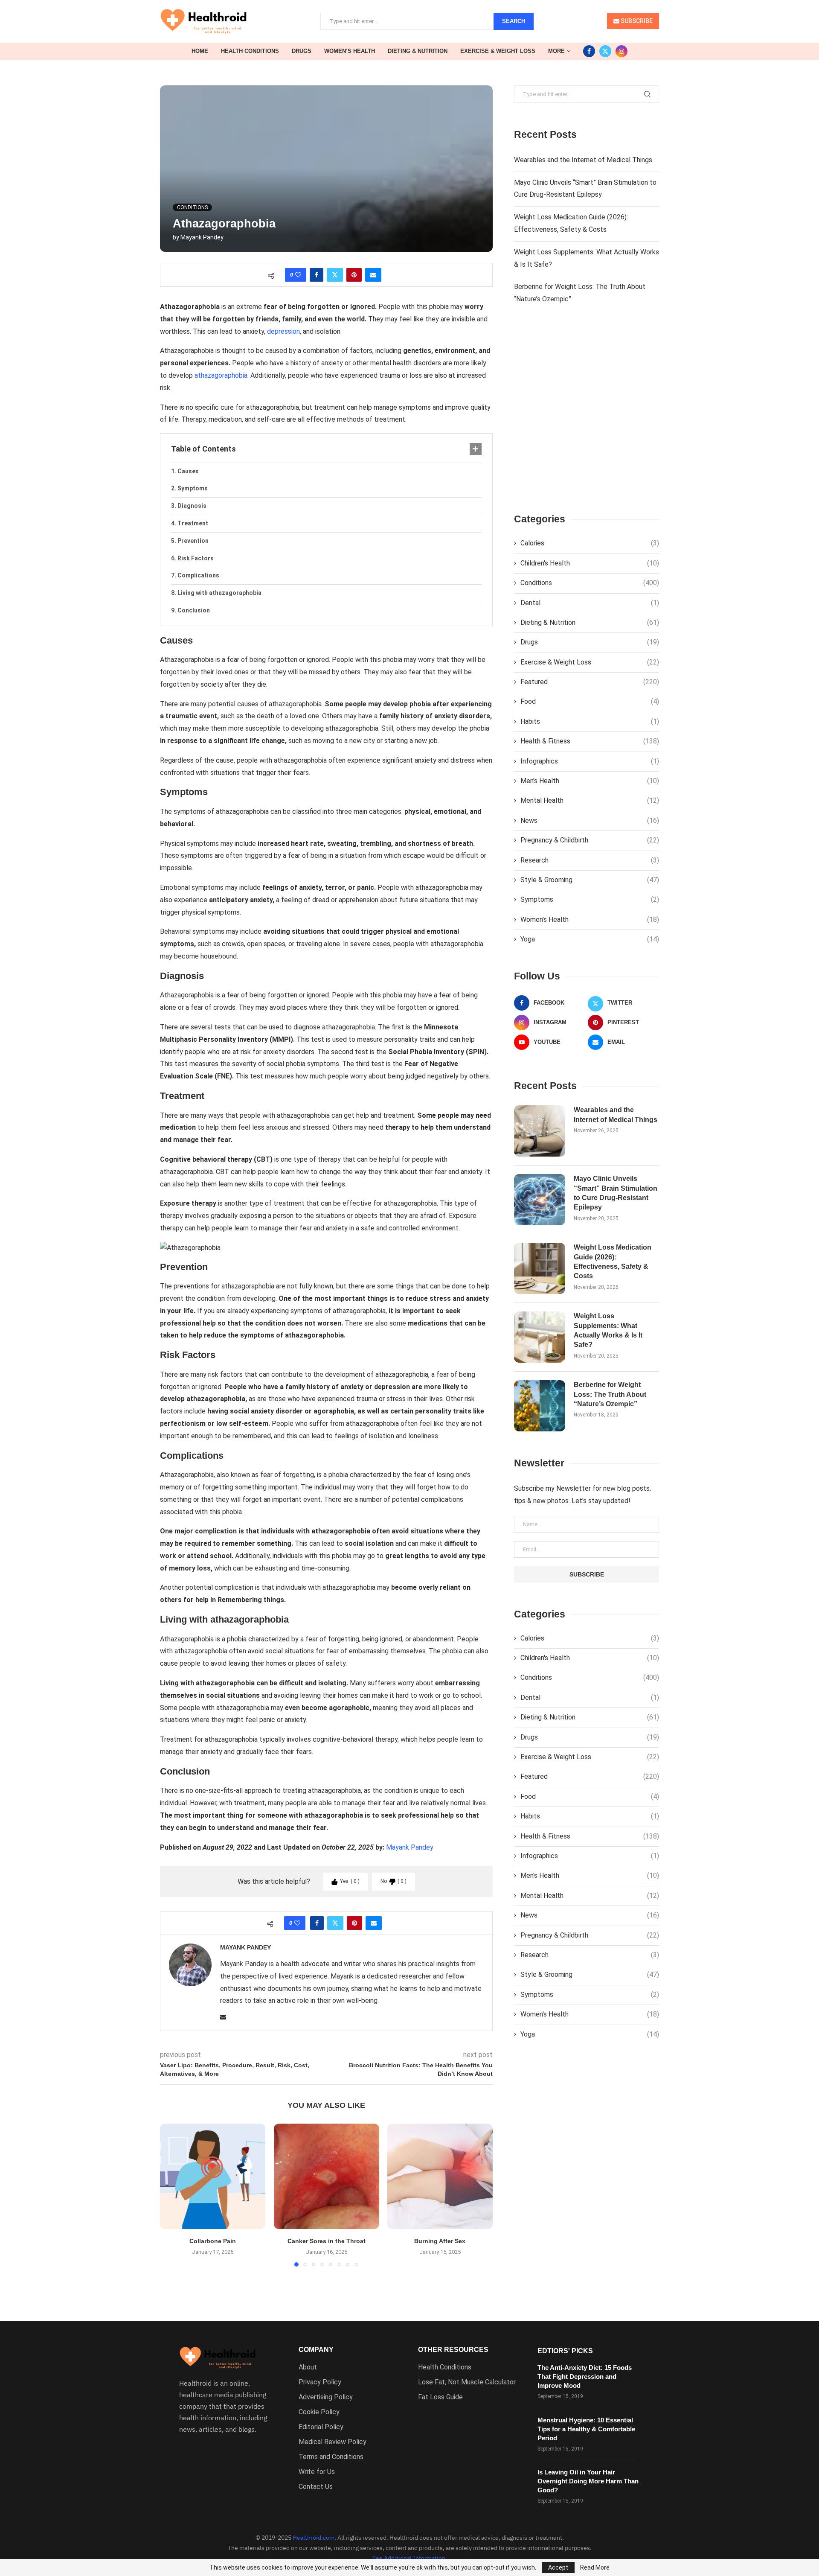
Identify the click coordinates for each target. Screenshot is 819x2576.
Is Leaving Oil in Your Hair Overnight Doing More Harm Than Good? (588, 2481)
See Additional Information (409, 2558)
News (590, 820)
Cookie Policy (319, 2412)
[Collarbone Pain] (213, 2176)
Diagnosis (192, 506)
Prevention (193, 541)
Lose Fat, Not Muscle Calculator (467, 2382)
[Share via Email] (373, 275)
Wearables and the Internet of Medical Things (583, 160)
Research (590, 860)
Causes (188, 471)
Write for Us (317, 2472)
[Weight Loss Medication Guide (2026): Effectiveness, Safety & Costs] (540, 1268)
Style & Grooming (590, 880)
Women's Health (590, 919)
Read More (595, 2567)
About (308, 2367)
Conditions (590, 583)
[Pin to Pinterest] (354, 275)
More (556, 51)
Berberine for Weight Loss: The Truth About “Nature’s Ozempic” (610, 1394)
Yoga (590, 939)
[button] (171, 2194)
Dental (590, 603)
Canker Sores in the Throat (326, 2241)
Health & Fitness (590, 741)
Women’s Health (350, 51)
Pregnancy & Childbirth (590, 840)
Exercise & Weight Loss (498, 51)
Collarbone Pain (213, 2241)
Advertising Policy (326, 2397)
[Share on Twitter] (335, 275)
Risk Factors (196, 558)
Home (200, 51)
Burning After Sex (440, 2241)
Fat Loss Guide (440, 2397)
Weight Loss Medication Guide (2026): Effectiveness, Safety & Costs (613, 1262)
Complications (198, 575)
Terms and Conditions (331, 2457)
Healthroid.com (314, 2538)
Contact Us (316, 2487)
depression (283, 331)
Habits (590, 721)
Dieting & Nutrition (418, 51)
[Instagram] (622, 51)
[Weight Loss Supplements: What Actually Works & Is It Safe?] (540, 1337)
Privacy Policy (320, 2382)
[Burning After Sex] (440, 2176)
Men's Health (590, 781)
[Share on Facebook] (317, 275)
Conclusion (194, 610)
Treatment (193, 523)
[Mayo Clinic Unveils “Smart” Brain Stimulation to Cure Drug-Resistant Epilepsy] (540, 1200)
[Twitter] (605, 51)
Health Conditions (250, 51)
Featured (590, 682)
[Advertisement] (587, 416)
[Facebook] (589, 51)
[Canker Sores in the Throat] (327, 2176)
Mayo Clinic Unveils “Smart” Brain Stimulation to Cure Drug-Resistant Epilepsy (616, 1193)
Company (316, 2350)
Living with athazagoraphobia (219, 593)
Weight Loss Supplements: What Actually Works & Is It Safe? (608, 1330)
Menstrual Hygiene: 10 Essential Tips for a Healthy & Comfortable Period (586, 2429)
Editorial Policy (321, 2427)
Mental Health (590, 800)
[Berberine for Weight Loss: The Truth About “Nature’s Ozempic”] (540, 1406)
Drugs (302, 51)
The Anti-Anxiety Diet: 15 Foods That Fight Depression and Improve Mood (585, 2376)
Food (590, 701)
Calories (590, 543)
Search (514, 21)
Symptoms (193, 488)
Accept (558, 2567)
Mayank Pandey (202, 237)
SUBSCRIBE (636, 21)
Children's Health (590, 563)
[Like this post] (298, 275)
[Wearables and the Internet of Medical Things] (540, 1131)
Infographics (590, 761)
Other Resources (453, 2350)
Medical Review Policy (333, 2442)
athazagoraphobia (221, 375)
